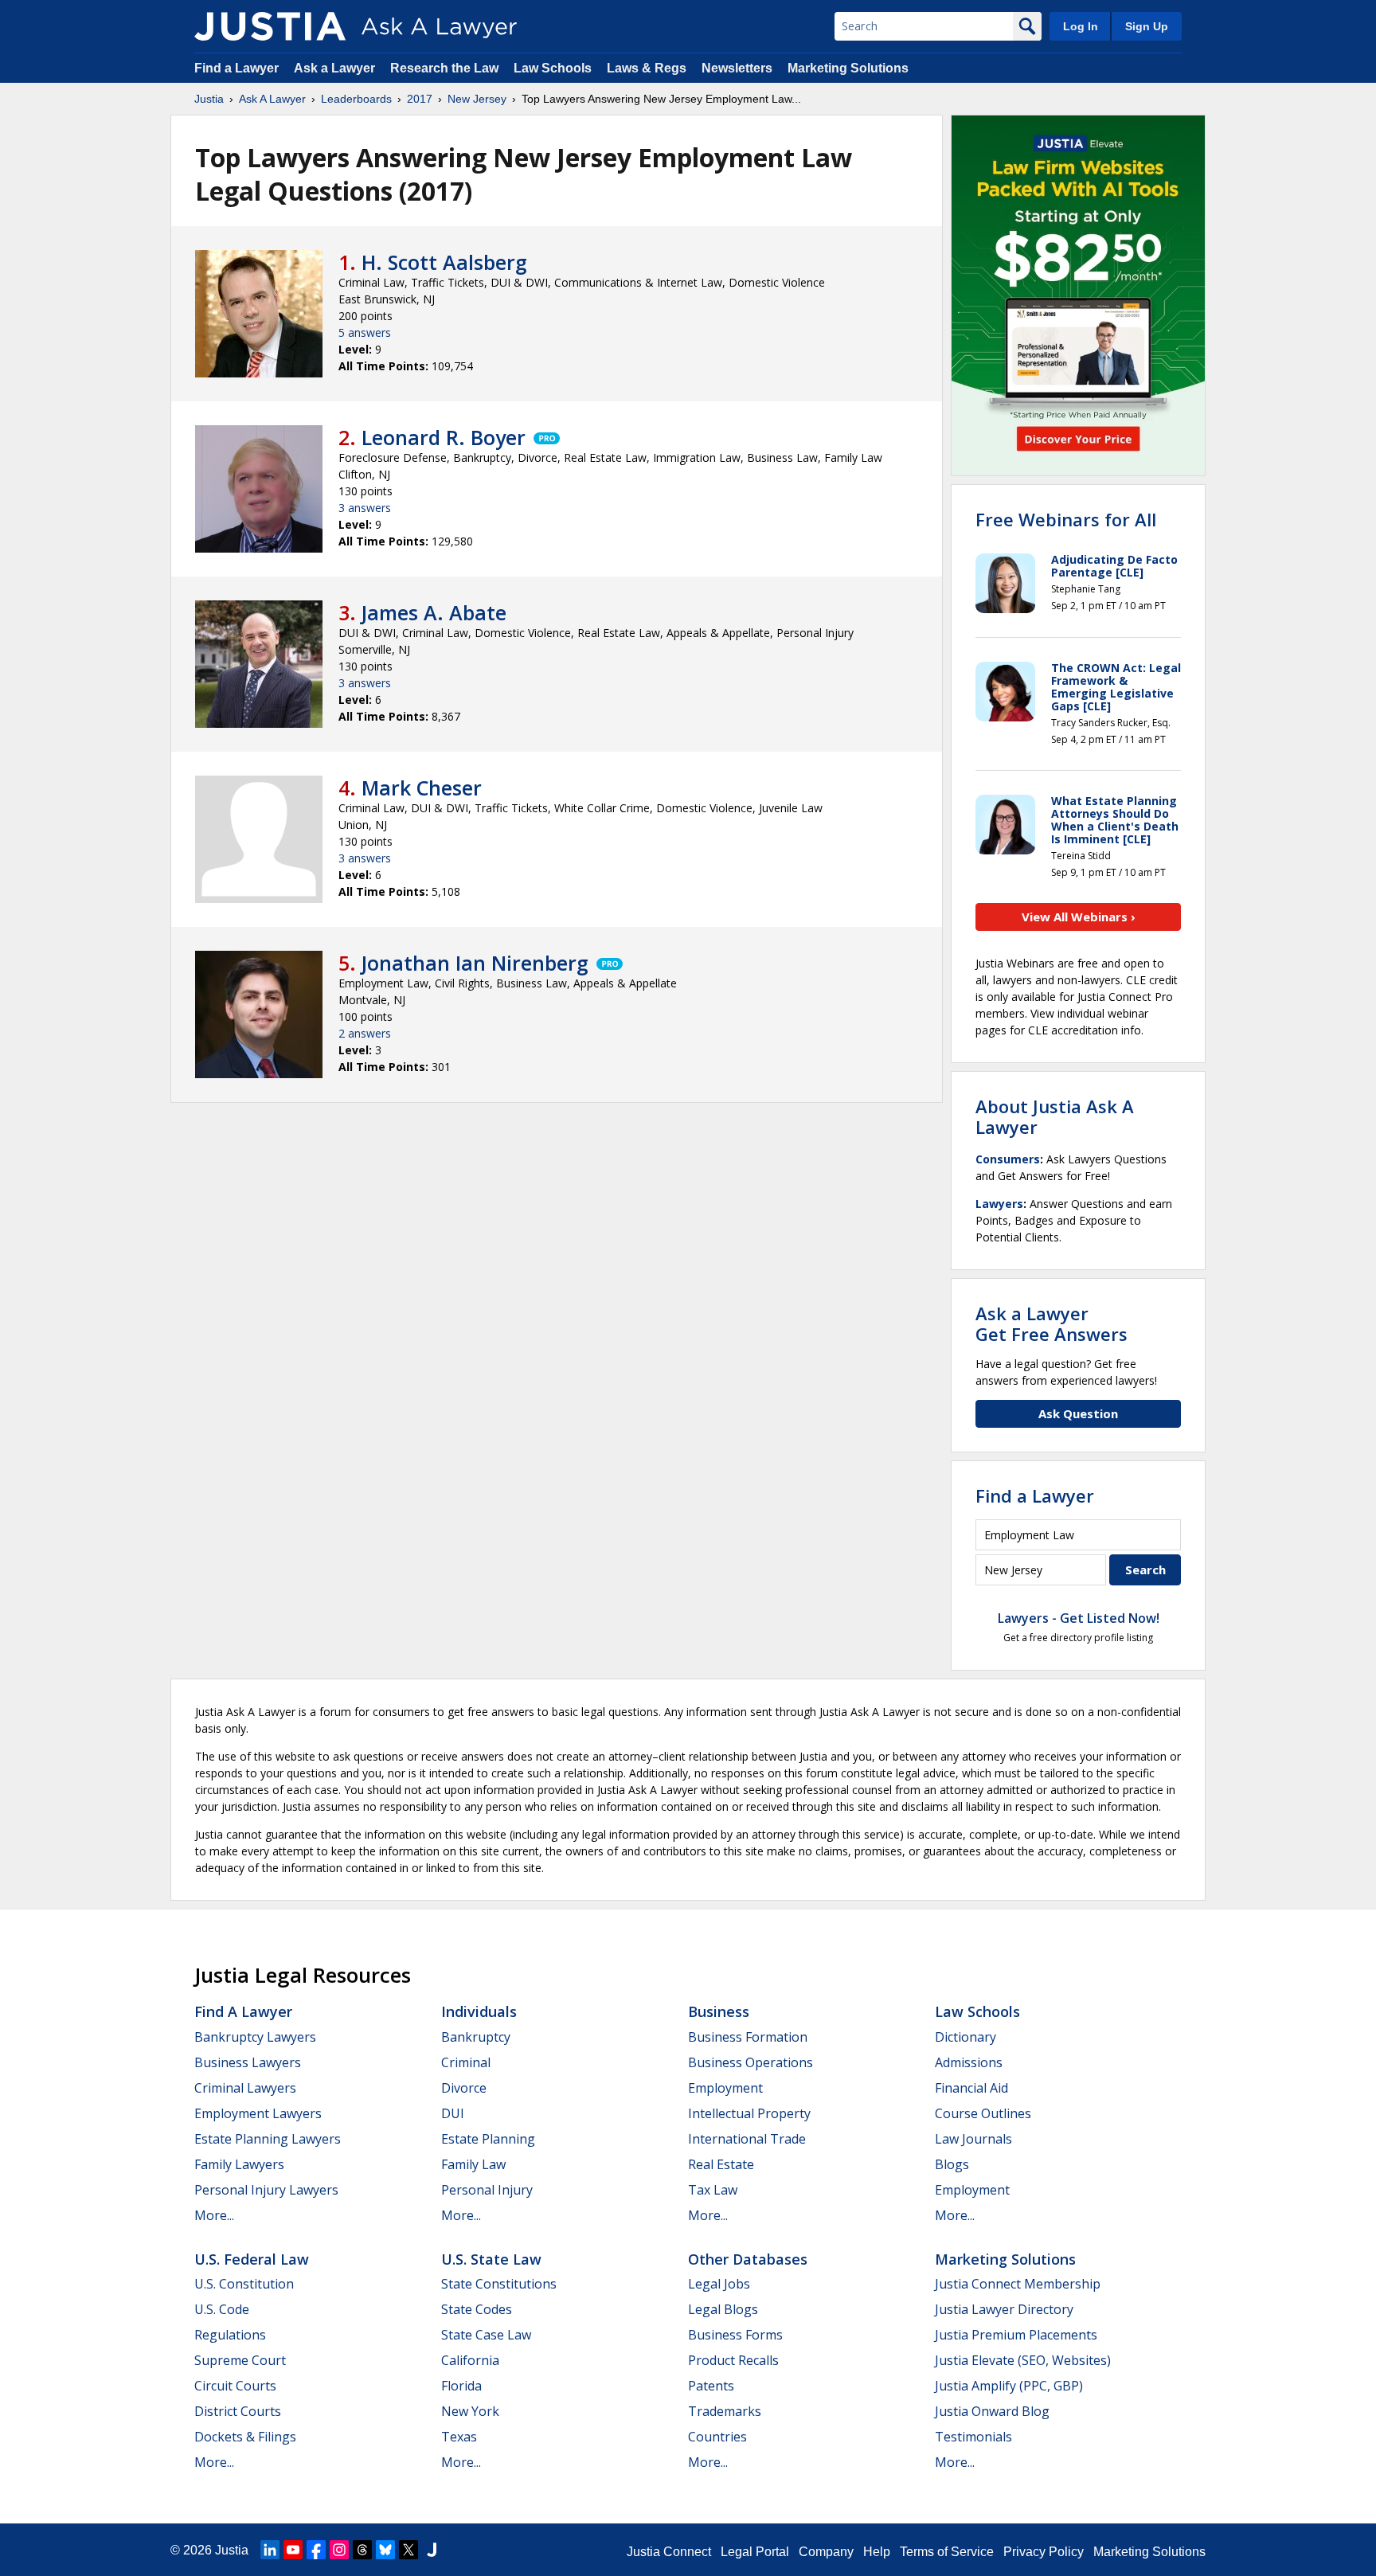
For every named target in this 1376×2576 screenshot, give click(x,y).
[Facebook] (316, 2550)
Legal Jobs (719, 2284)
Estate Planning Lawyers (268, 2139)
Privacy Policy (1044, 2552)
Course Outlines (983, 2113)
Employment (725, 2088)
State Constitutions (499, 2284)
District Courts (238, 2411)
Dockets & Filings (245, 2437)
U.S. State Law (491, 2259)
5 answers (365, 332)
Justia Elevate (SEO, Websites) (1023, 2360)
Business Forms (735, 2335)
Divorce (464, 2088)
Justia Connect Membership (1018, 2284)
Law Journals (973, 2139)
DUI (453, 2113)
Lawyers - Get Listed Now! (1079, 1618)
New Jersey (477, 99)
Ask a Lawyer (336, 68)
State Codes (477, 2309)
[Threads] (362, 2550)
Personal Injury (487, 2190)
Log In (1081, 26)
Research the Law (444, 68)
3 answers (365, 508)
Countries (717, 2437)
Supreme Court (240, 2360)
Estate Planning (488, 2139)
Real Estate (721, 2164)
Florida (461, 2386)
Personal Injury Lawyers (266, 2190)
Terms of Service (947, 2552)
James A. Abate (434, 612)
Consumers (1008, 1159)
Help (877, 2552)
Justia (209, 99)
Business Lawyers (248, 2062)
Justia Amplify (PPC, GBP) (1009, 2386)
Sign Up (1147, 26)
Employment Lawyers (258, 2113)
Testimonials (973, 2437)
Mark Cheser (422, 788)
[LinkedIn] (270, 2550)
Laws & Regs (647, 68)
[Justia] (270, 26)
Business (719, 2011)
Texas (459, 2437)
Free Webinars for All (1066, 519)
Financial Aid (971, 2088)
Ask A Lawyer (272, 99)
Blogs (952, 2164)
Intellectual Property (749, 2113)
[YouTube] (293, 2550)
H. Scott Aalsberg (444, 262)
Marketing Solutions (848, 68)
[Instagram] (339, 2550)
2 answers (365, 1033)
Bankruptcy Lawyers (255, 2037)
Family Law (473, 2164)
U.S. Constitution (244, 2284)
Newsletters (737, 68)
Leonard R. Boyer (444, 437)
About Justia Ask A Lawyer (1055, 1116)
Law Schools (553, 68)
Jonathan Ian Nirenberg (475, 963)
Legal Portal (755, 2552)
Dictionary (966, 2037)
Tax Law (713, 2190)
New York (470, 2411)
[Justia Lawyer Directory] (432, 2550)
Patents (711, 2386)
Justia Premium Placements (1016, 2335)
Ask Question (1078, 1413)
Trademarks (725, 2411)
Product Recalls (733, 2360)
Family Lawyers (239, 2164)
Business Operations (751, 2062)
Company (826, 2552)
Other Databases (748, 2259)
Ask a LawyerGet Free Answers (1052, 1323)
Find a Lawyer (236, 68)
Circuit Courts (235, 2386)
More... (214, 2215)
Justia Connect (669, 2552)
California (470, 2360)
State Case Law (486, 2335)
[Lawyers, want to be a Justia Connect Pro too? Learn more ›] (545, 437)
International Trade (747, 2139)
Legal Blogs (723, 2309)
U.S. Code (222, 2309)
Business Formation (748, 2037)
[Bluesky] (385, 2550)
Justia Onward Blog (992, 2411)
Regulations (230, 2335)
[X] (408, 2550)
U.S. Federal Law (252, 2259)
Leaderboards (356, 99)
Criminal (466, 2062)
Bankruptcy (476, 2037)
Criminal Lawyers (245, 2088)
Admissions (969, 2062)
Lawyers (999, 1204)
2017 (420, 99)
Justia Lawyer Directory (1004, 2309)
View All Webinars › (1079, 917)
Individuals (479, 2011)
